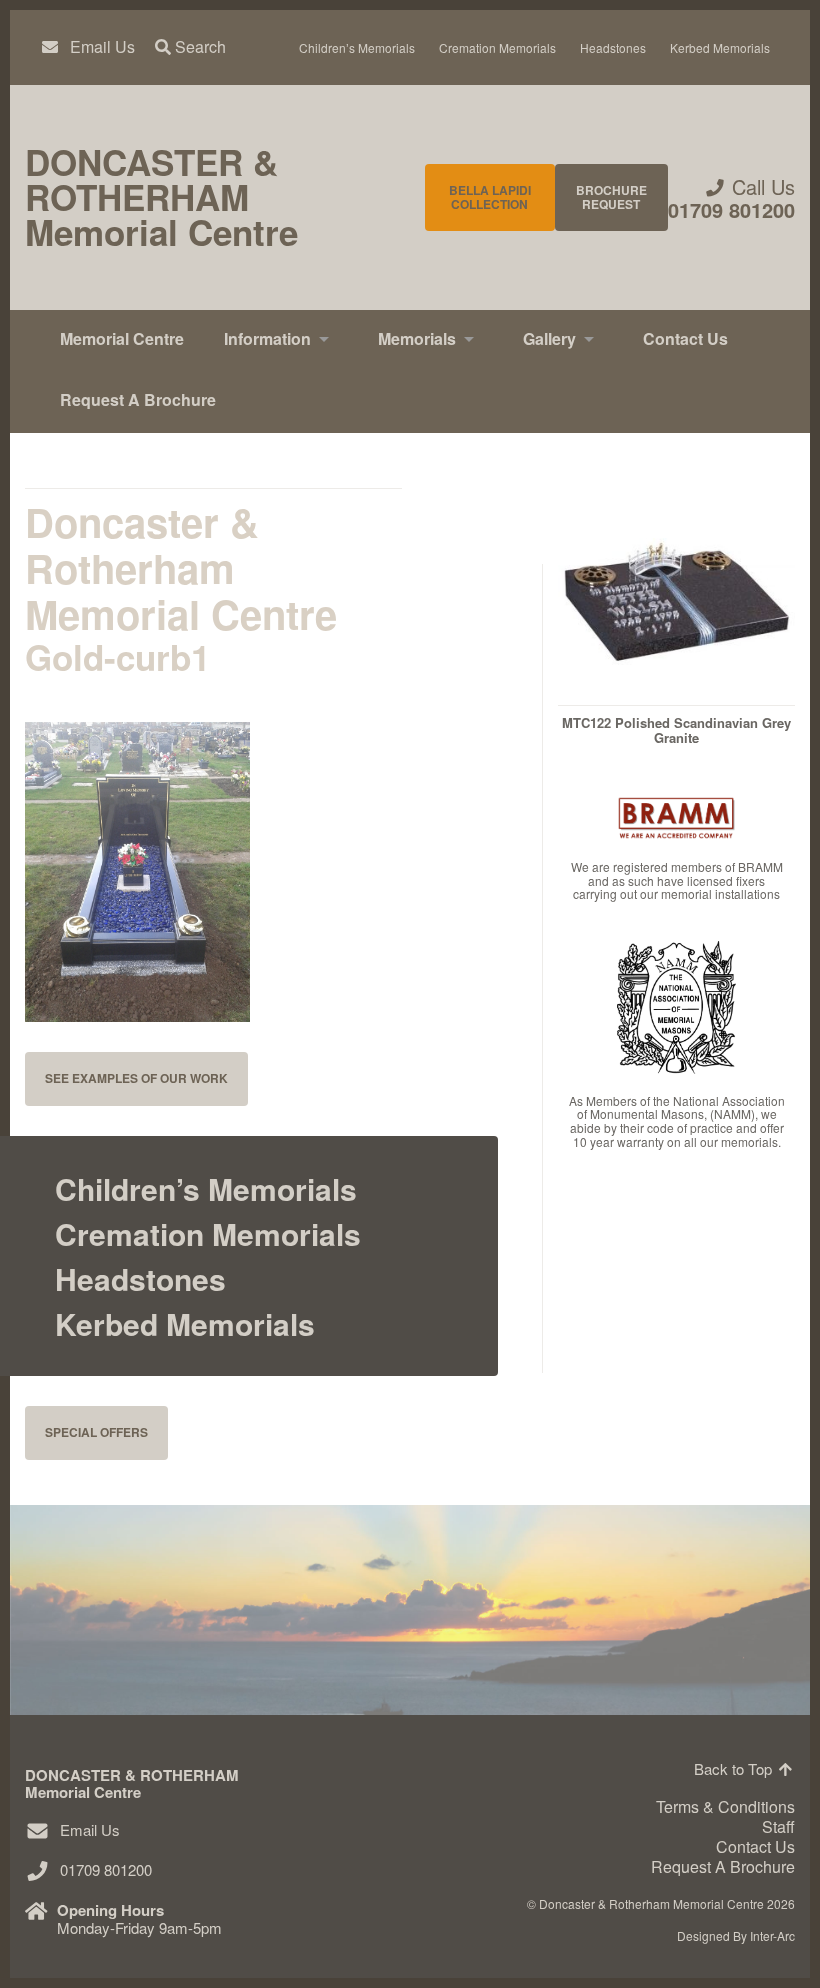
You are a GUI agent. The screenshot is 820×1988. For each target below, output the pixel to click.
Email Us (102, 47)
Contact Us (685, 338)
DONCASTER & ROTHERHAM (161, 197)
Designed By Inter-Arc (736, 1935)
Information (267, 338)
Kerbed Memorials (720, 47)
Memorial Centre (122, 338)
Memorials (417, 338)
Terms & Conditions (725, 1806)
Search (198, 47)
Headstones (613, 47)
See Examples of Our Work (136, 1078)
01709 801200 (731, 209)
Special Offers (96, 1432)
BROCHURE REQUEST (611, 197)
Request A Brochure (138, 399)
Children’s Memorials (357, 47)
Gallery (549, 338)
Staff (778, 1826)
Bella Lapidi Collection (490, 197)
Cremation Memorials (497, 47)
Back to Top (735, 1768)
